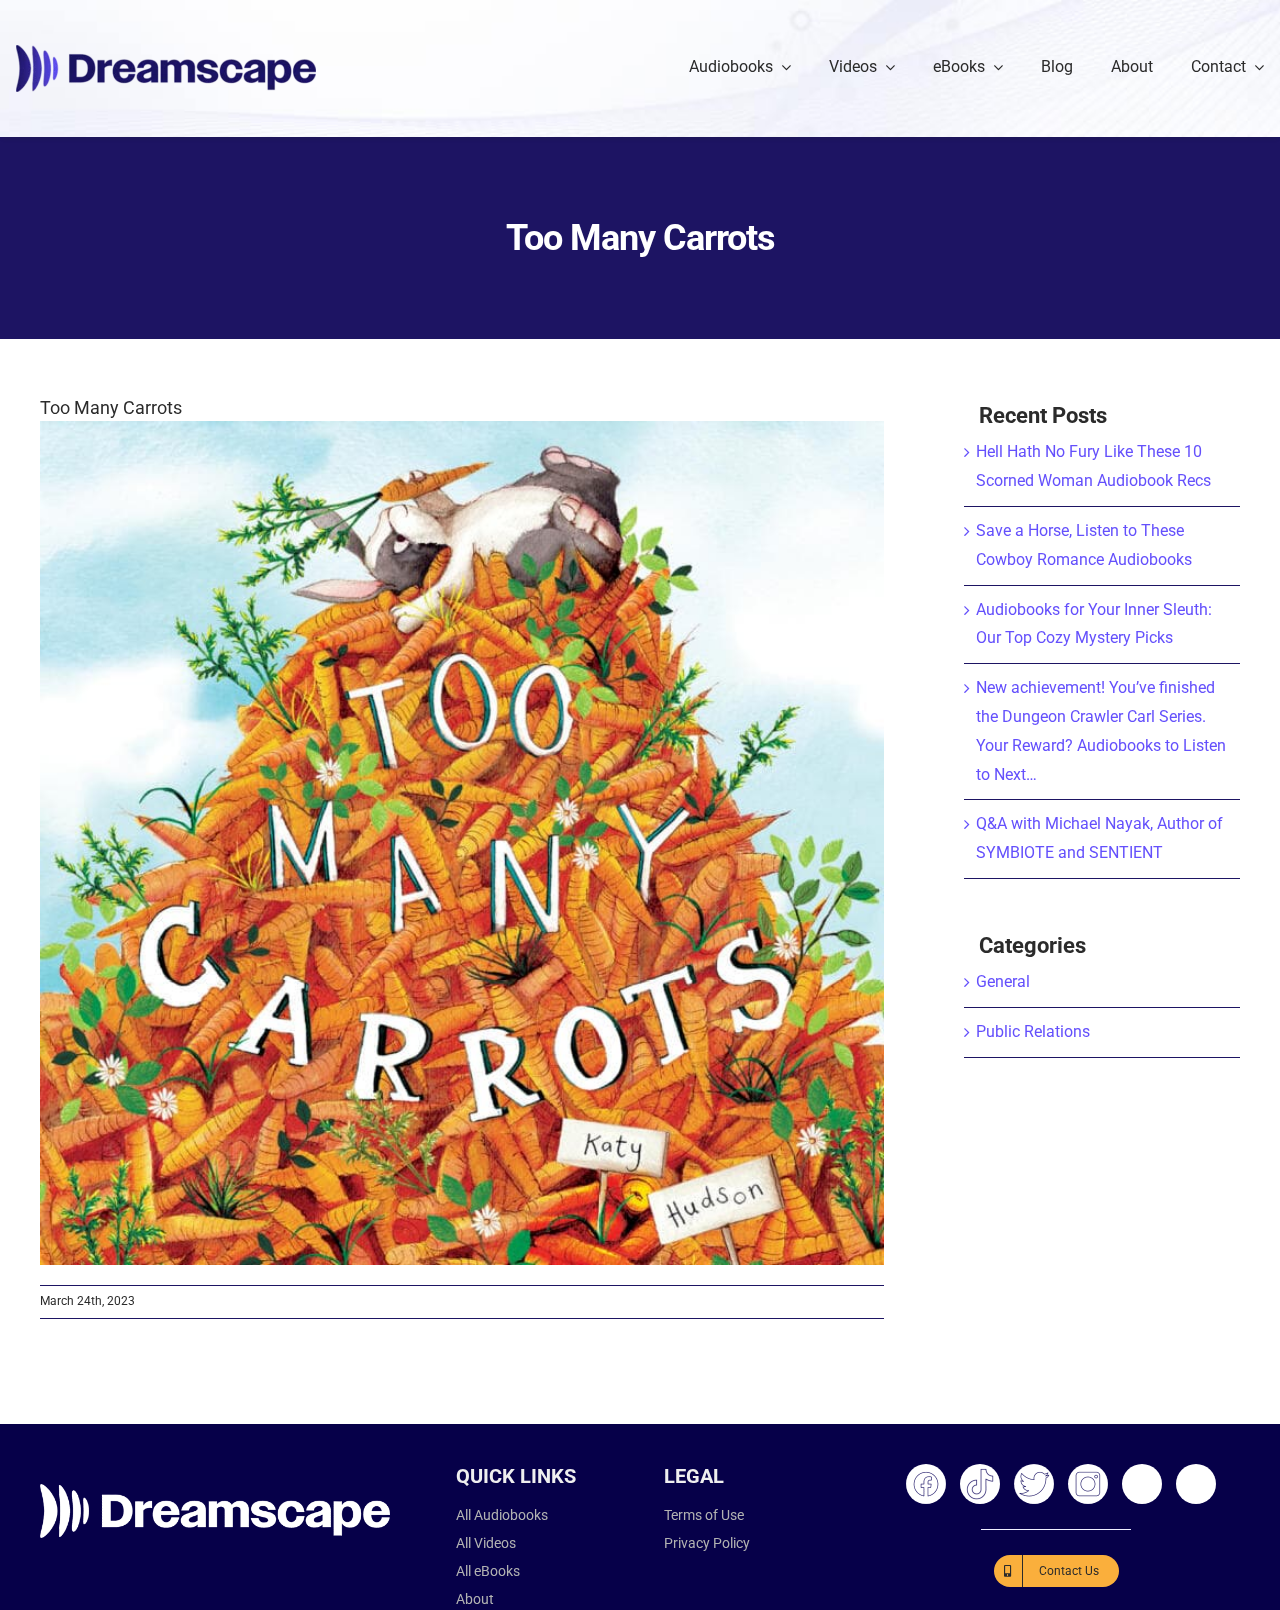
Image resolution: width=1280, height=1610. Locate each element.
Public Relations (1033, 1031)
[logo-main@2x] (166, 52)
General (1003, 981)
